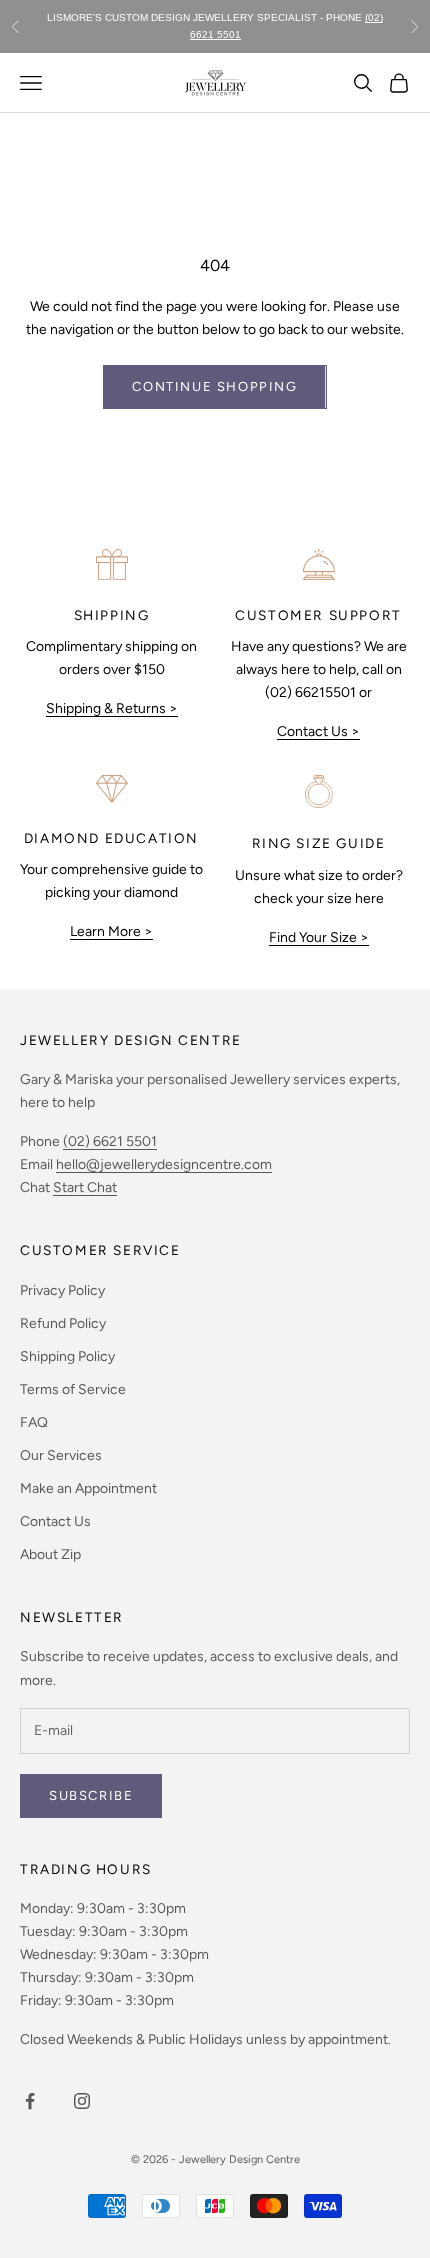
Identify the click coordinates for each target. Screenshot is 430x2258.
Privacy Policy (62, 1290)
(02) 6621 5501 (110, 1141)
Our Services (61, 1455)
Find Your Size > (319, 937)
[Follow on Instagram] (82, 2101)
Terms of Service (73, 1389)
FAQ (34, 1422)
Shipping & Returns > (112, 708)
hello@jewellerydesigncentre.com (164, 1164)
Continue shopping (214, 386)
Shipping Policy (67, 1356)
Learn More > (111, 931)
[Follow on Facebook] (30, 2101)
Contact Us (55, 1521)
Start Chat (85, 1187)
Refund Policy (63, 1323)
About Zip (50, 1554)
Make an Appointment (88, 1488)
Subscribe (91, 1795)
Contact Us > (318, 731)
